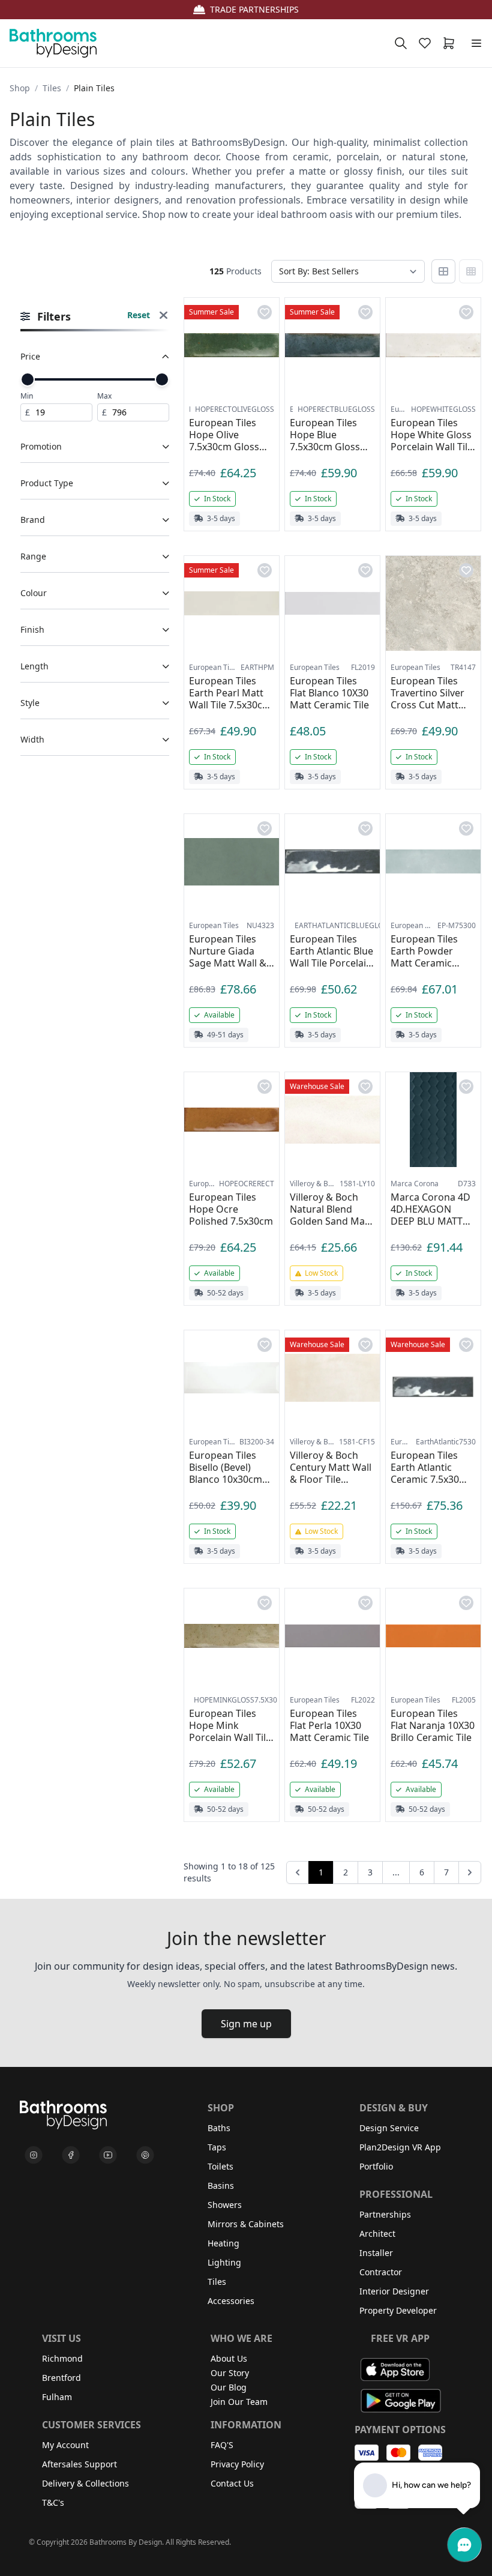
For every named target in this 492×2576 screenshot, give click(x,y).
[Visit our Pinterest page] (145, 2155)
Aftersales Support (79, 2464)
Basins (221, 2185)
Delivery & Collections (85, 2483)
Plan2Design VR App (400, 2147)
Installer (376, 2253)
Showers (225, 2205)
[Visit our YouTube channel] (108, 2155)
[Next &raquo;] (470, 1872)
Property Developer (398, 2310)
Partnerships (385, 2214)
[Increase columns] (471, 271)
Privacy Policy (237, 2464)
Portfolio (376, 2166)
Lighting (224, 2262)
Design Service (389, 2128)
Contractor (381, 2272)
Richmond (62, 2358)
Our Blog (229, 2387)
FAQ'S (222, 2445)
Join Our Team (239, 2402)
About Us (229, 2358)
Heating (223, 2243)
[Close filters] (163, 317)
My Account (65, 2445)
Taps (217, 2147)
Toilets (220, 2166)
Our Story (230, 2373)
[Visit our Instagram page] (34, 2155)
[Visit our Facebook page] (71, 2155)
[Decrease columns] (443, 271)
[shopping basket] (451, 43)
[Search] (401, 43)
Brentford (61, 2378)
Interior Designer (394, 2291)
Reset (139, 315)
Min (27, 396)
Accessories (231, 2301)
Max (104, 396)
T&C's (53, 2502)
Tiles (52, 88)
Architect (377, 2234)
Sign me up (246, 2024)
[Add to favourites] (265, 312)
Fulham (57, 2397)
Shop (20, 88)
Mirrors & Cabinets (246, 2224)
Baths (219, 2128)
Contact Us (232, 2483)
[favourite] (427, 43)
